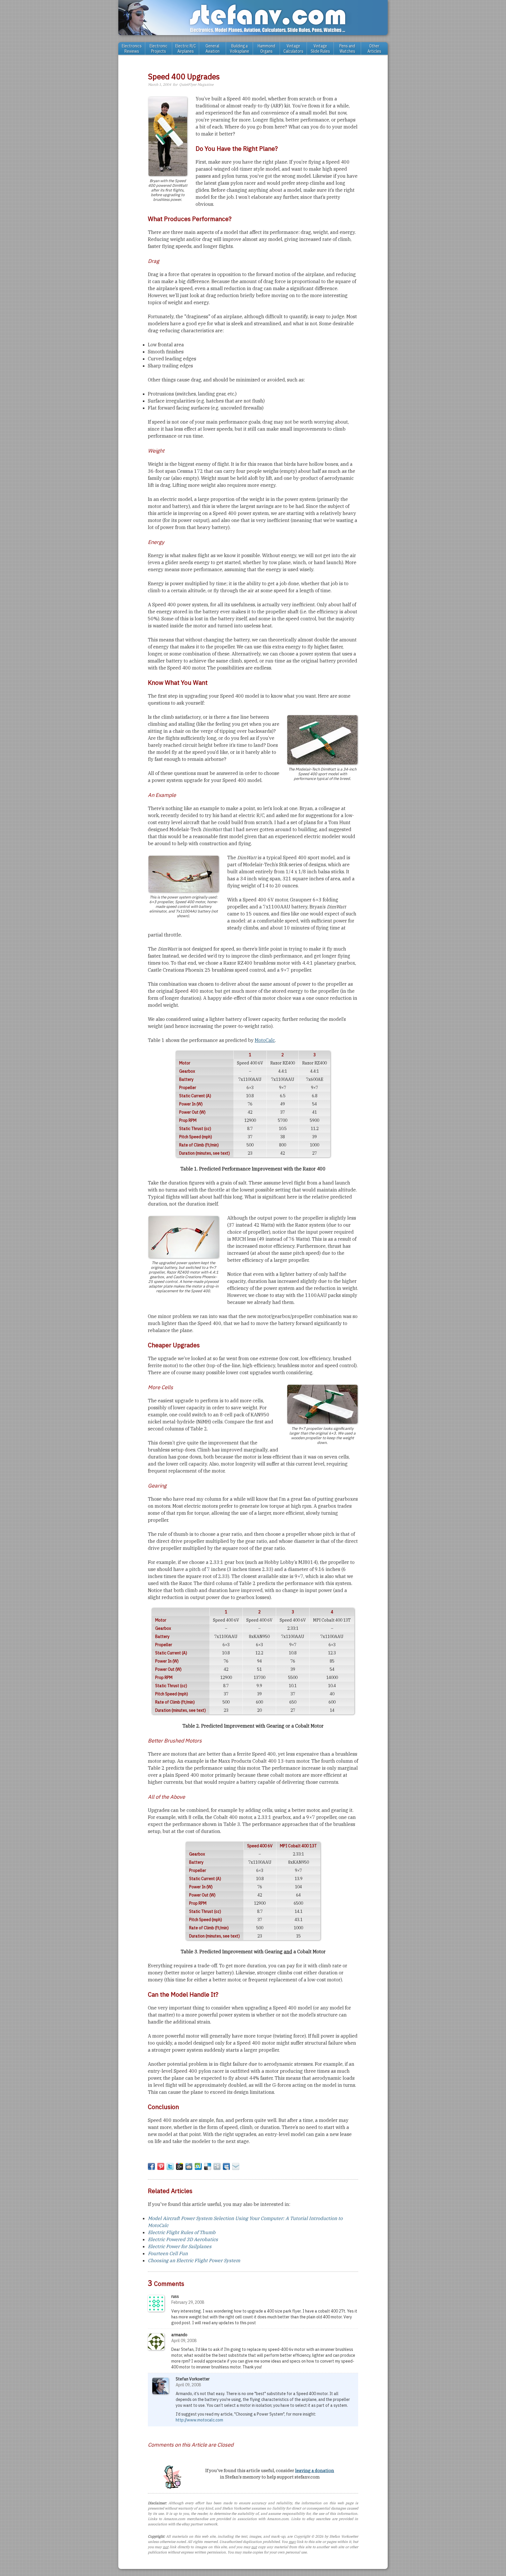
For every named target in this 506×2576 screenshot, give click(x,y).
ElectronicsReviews (132, 49)
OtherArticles (374, 49)
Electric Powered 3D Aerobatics (183, 2239)
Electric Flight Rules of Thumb (182, 2232)
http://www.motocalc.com (199, 2420)
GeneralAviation (213, 49)
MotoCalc (265, 1040)
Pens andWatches (347, 49)
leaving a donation (315, 2470)
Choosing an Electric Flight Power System (194, 2260)
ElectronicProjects (159, 49)
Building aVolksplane (240, 49)
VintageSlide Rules (320, 49)
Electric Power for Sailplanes (180, 2246)
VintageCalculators (293, 49)
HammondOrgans (266, 49)
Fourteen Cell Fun (168, 2253)
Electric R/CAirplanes (186, 49)
